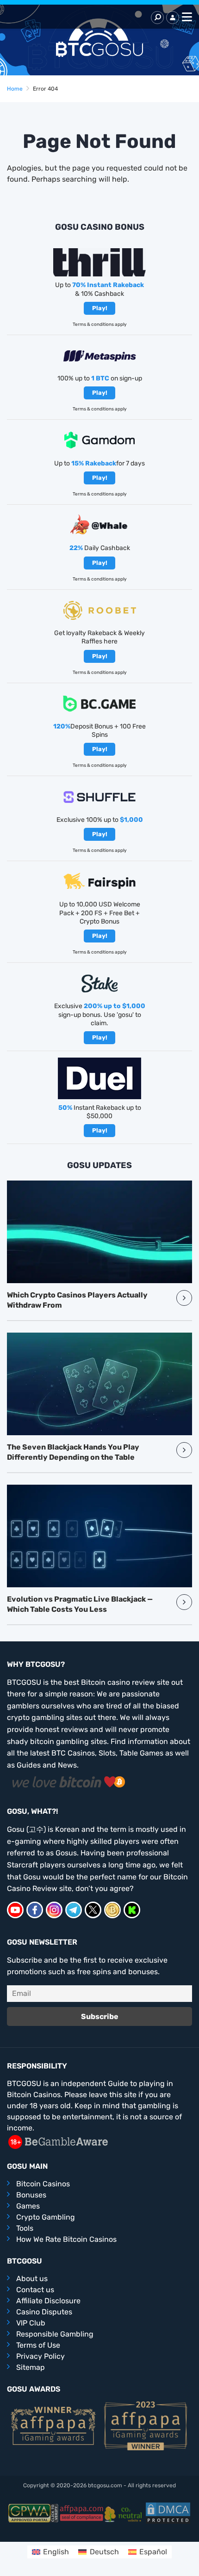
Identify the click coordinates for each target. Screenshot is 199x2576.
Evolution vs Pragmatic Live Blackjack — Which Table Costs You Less (80, 1604)
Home (15, 89)
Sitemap (31, 2367)
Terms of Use (38, 2345)
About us (32, 2279)
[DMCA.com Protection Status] (168, 2513)
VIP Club (31, 2323)
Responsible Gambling (55, 2334)
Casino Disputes (44, 2312)
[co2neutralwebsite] (125, 2513)
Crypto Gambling (46, 2217)
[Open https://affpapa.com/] (81, 2513)
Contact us (35, 2290)
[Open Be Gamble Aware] (58, 2141)
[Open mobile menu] (186, 18)
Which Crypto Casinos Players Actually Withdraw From (77, 1300)
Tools (25, 2228)
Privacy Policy (40, 2356)
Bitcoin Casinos (43, 2184)
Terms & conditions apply (100, 324)
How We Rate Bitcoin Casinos (66, 2239)
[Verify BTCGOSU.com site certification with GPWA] (33, 2513)
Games (28, 2206)
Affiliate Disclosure (48, 2301)
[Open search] (157, 18)
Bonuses (31, 2195)
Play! (100, 308)
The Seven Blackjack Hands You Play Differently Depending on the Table (73, 1452)
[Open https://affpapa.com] (53, 2425)
